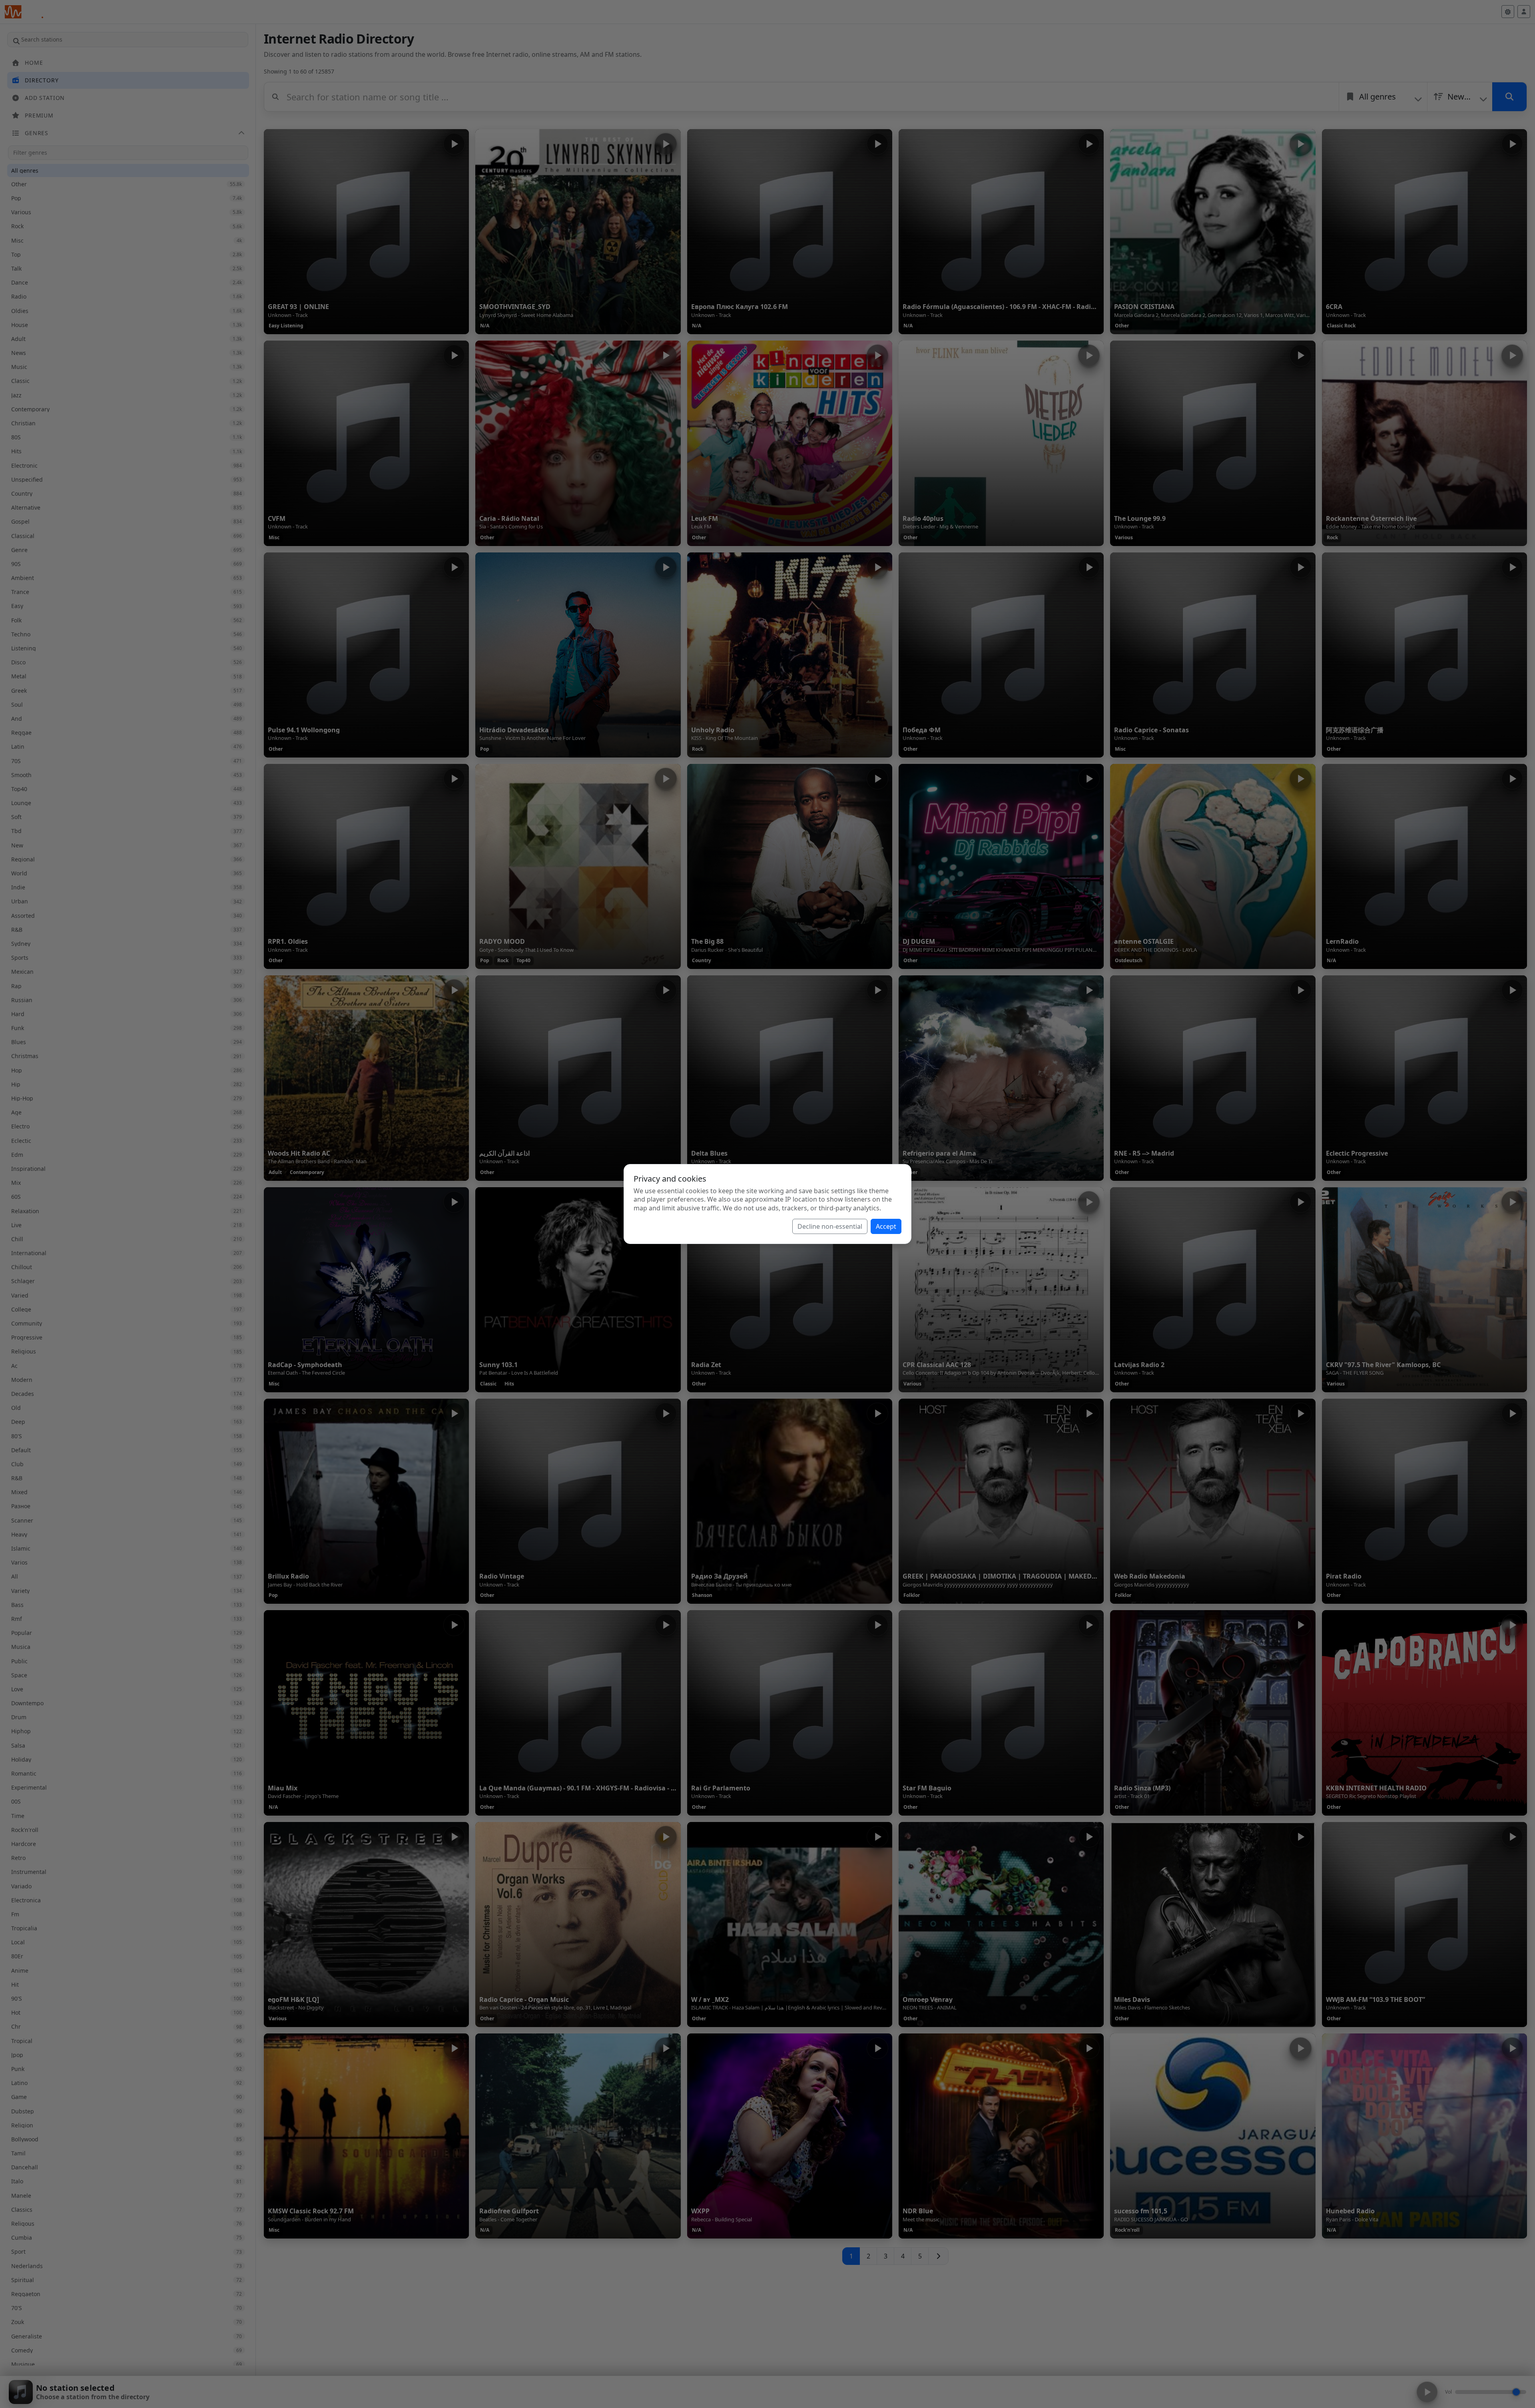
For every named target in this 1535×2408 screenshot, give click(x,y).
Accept (886, 1226)
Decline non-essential (830, 1226)
